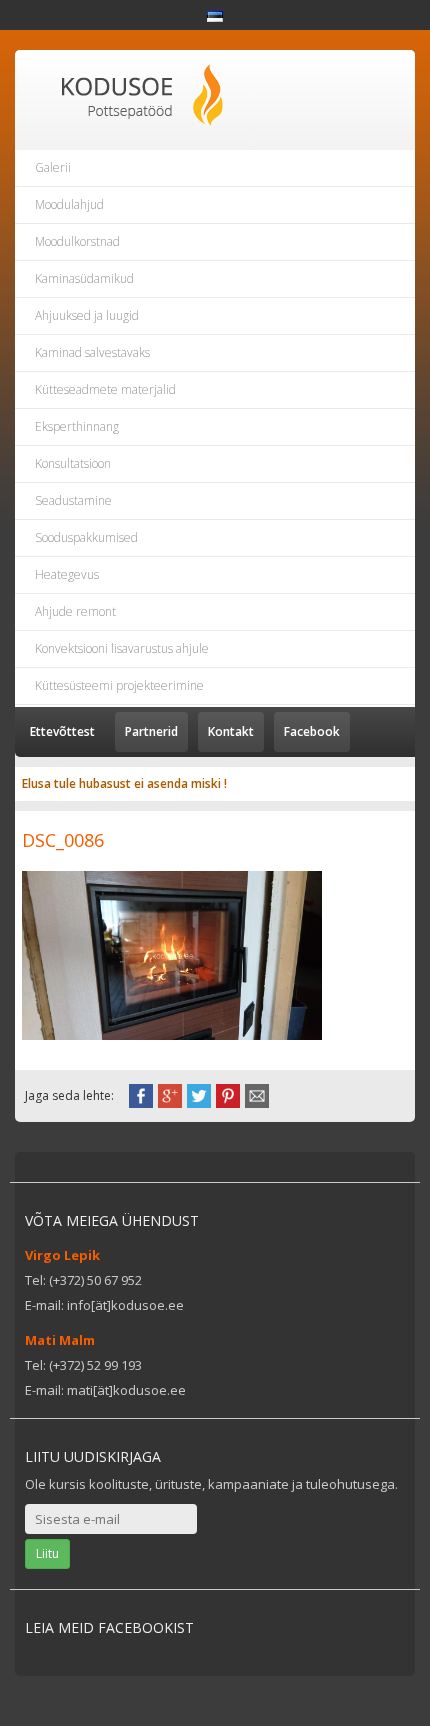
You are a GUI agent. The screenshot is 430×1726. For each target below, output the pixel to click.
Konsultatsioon (73, 463)
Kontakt (231, 731)
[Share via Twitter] (199, 1094)
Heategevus (67, 574)
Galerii (53, 167)
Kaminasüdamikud (84, 278)
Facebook (312, 731)
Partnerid (151, 731)
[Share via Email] (257, 1094)
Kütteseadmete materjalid (105, 389)
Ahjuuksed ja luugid (87, 315)
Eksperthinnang (77, 426)
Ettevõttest (62, 731)
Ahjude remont (75, 611)
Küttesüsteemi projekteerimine (119, 685)
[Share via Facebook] (141, 1094)
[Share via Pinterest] (228, 1094)
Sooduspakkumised (86, 537)
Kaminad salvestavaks (92, 352)
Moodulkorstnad (77, 241)
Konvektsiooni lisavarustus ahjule (122, 648)
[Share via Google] (170, 1094)
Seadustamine (73, 500)
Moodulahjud (69, 204)
